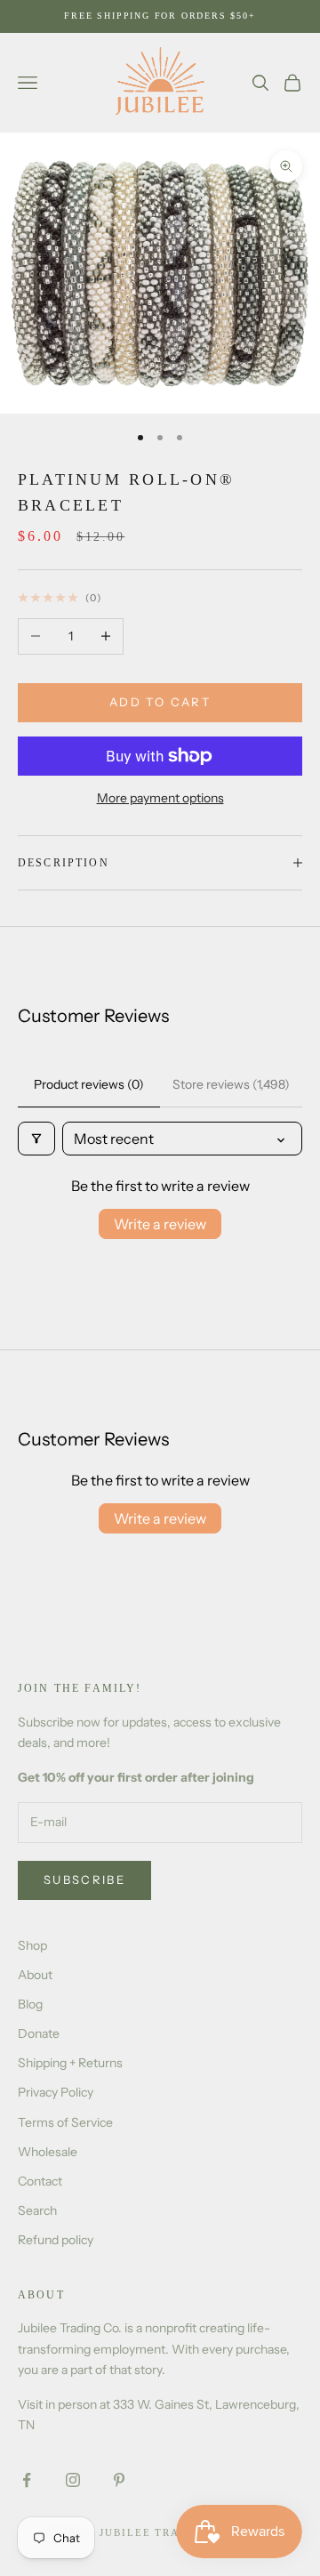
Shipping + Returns (70, 2063)
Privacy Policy (56, 2092)
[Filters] (36, 1139)
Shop (32, 1945)
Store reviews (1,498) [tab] (231, 1084)
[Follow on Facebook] (27, 2480)
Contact (40, 2181)
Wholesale (48, 2152)
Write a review (160, 1224)
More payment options (160, 798)
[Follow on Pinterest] (119, 2480)
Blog (30, 2004)
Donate (39, 2033)
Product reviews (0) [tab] (89, 1084)
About (35, 1975)
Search (37, 2210)
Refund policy (56, 2240)
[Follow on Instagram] (73, 2480)
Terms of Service (65, 2122)
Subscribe (84, 1880)
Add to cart (160, 702)
